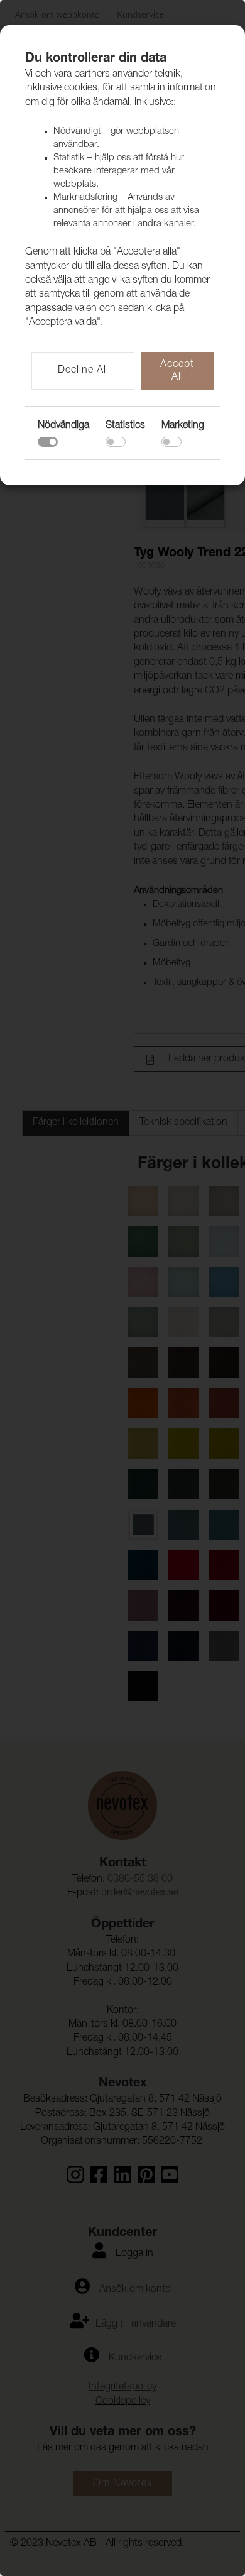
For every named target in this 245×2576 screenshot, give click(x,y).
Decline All (83, 371)
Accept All (177, 371)
